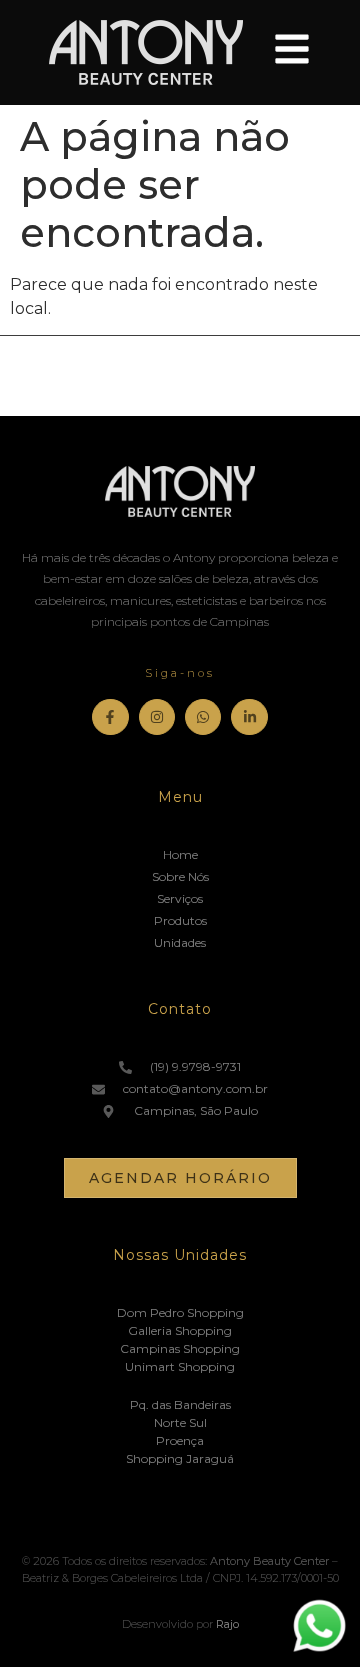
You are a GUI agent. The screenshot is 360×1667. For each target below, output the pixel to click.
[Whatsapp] (203, 717)
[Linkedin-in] (249, 717)
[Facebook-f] (110, 717)
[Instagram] (157, 717)
